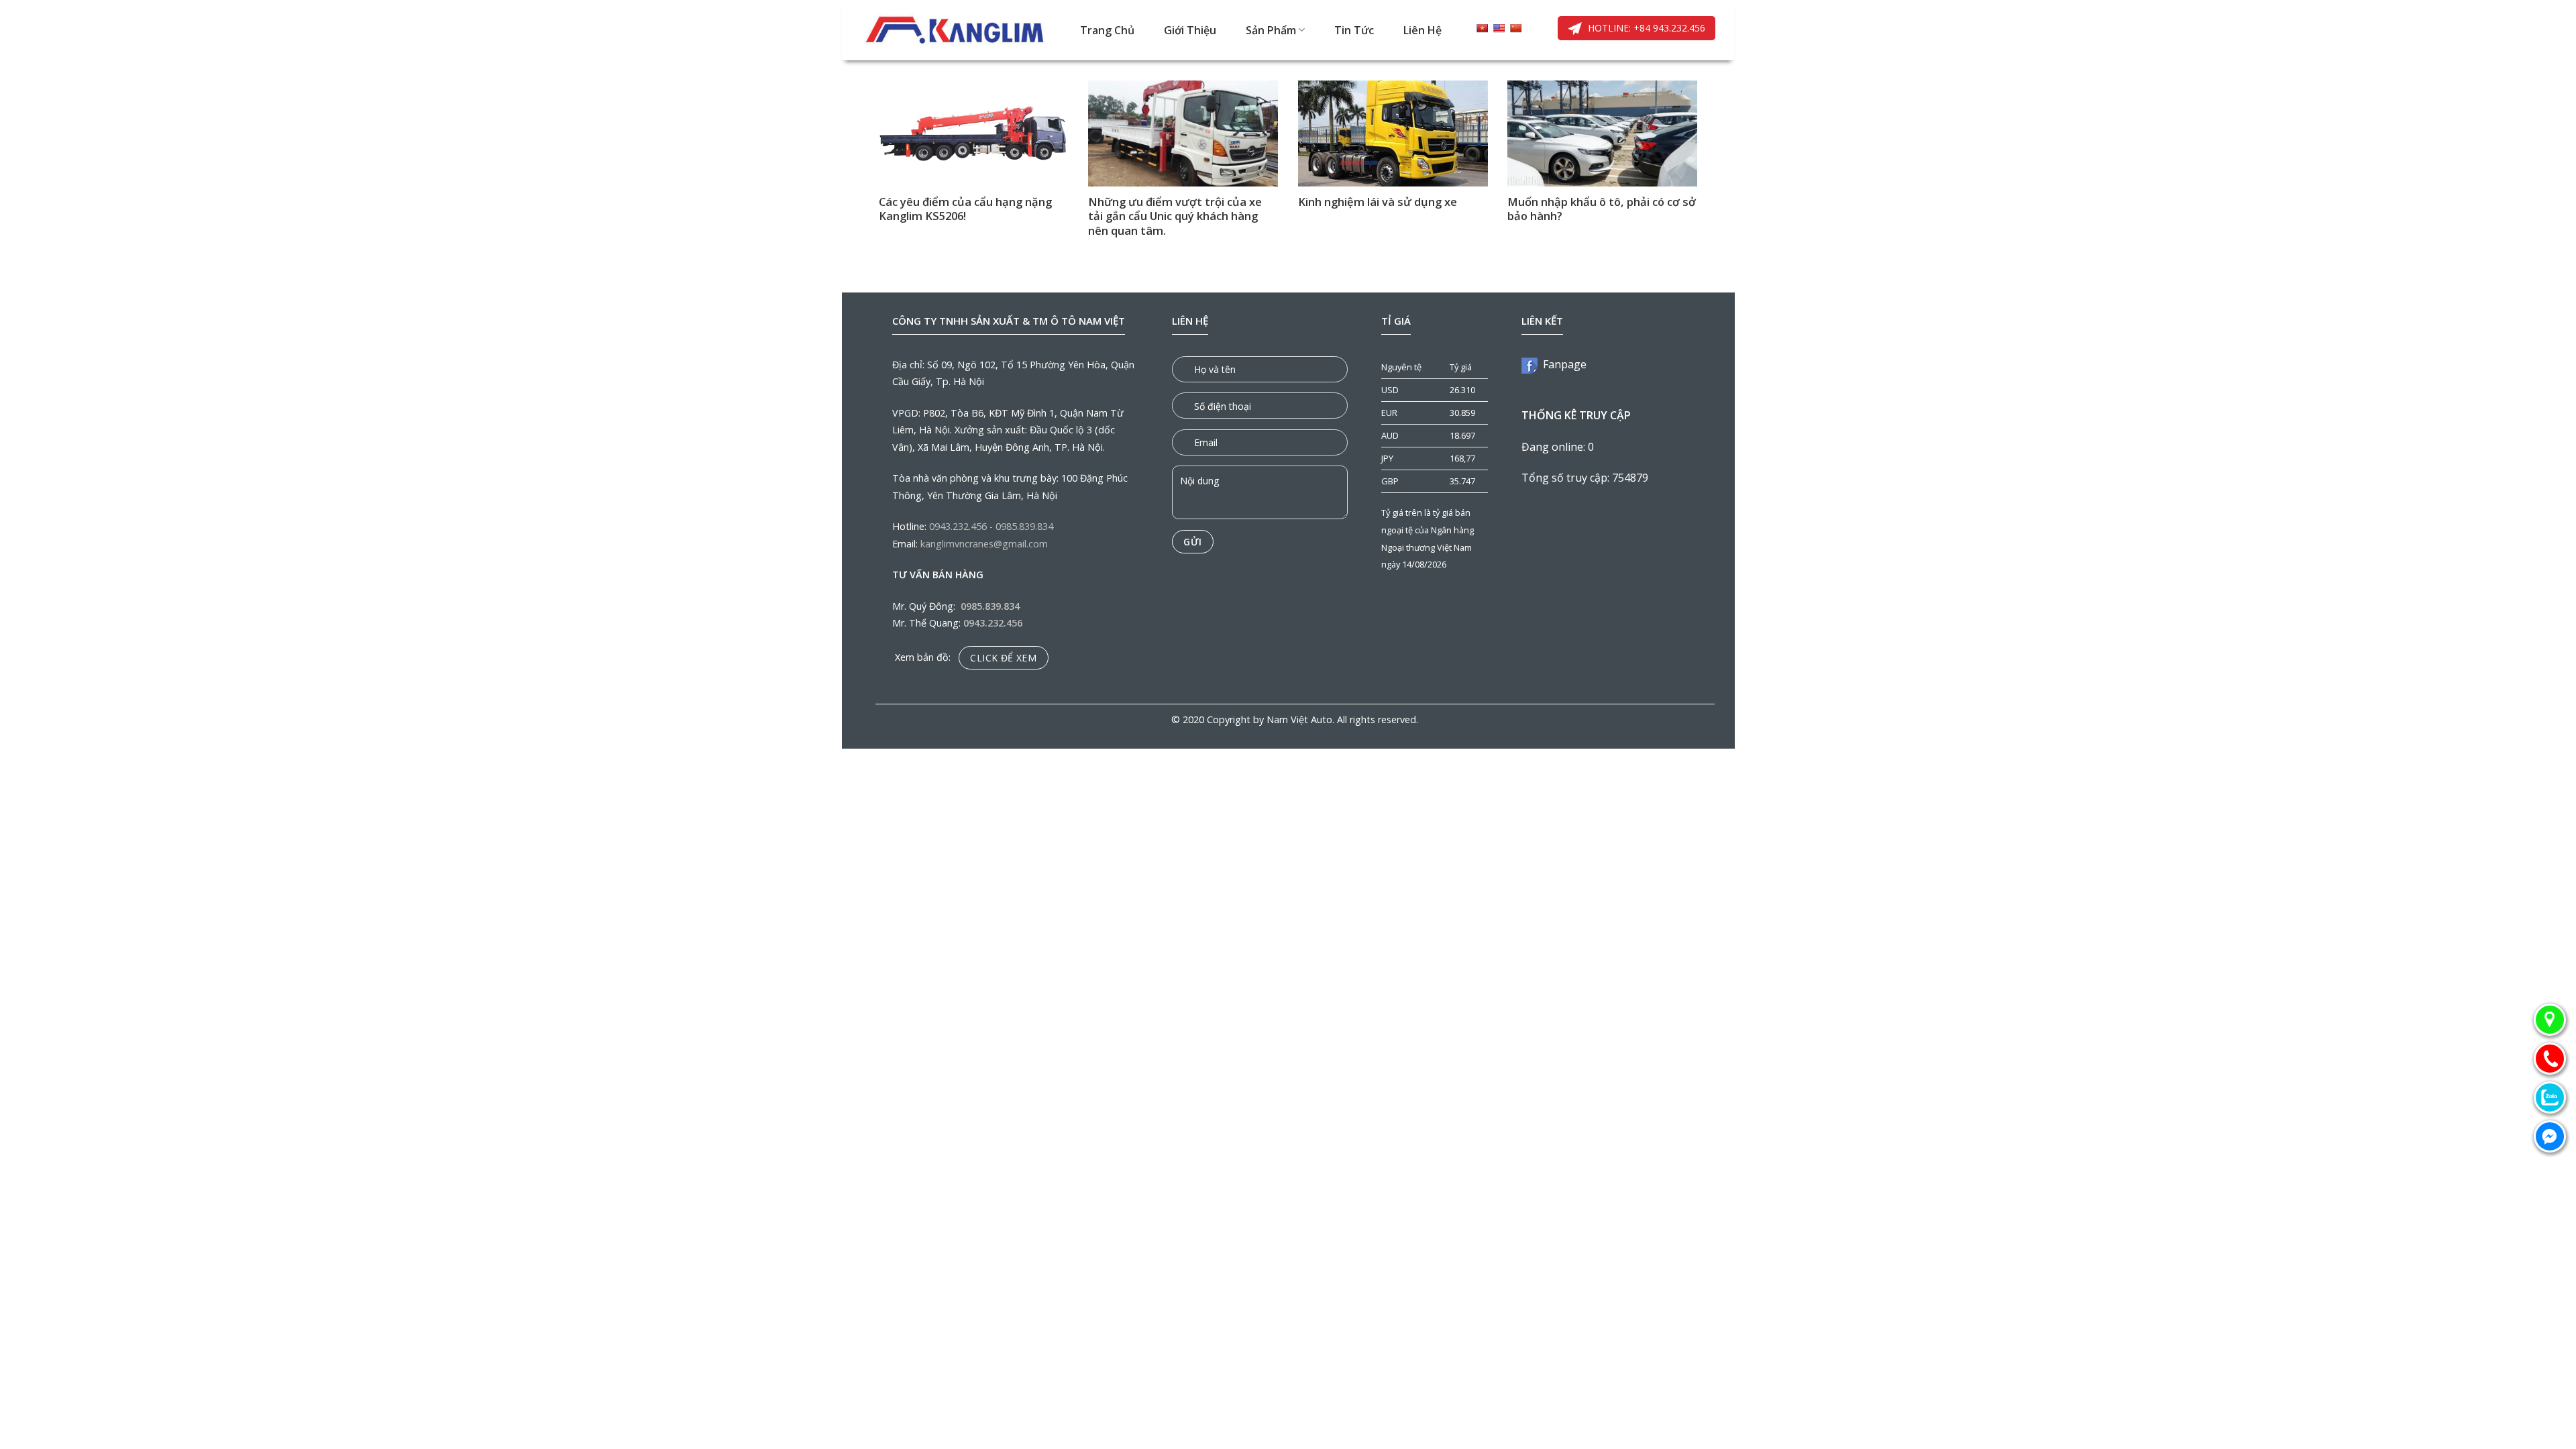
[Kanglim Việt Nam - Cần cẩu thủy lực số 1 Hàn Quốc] (956, 30)
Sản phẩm (1271, 30)
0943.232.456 (958, 526)
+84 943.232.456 (1668, 28)
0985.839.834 (1024, 526)
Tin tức (1354, 30)
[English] (1499, 28)
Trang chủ (1107, 30)
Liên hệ (1423, 30)
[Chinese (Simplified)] (1515, 28)
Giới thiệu (1190, 30)
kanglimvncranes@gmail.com (984, 544)
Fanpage (1562, 364)
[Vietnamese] (1482, 28)
